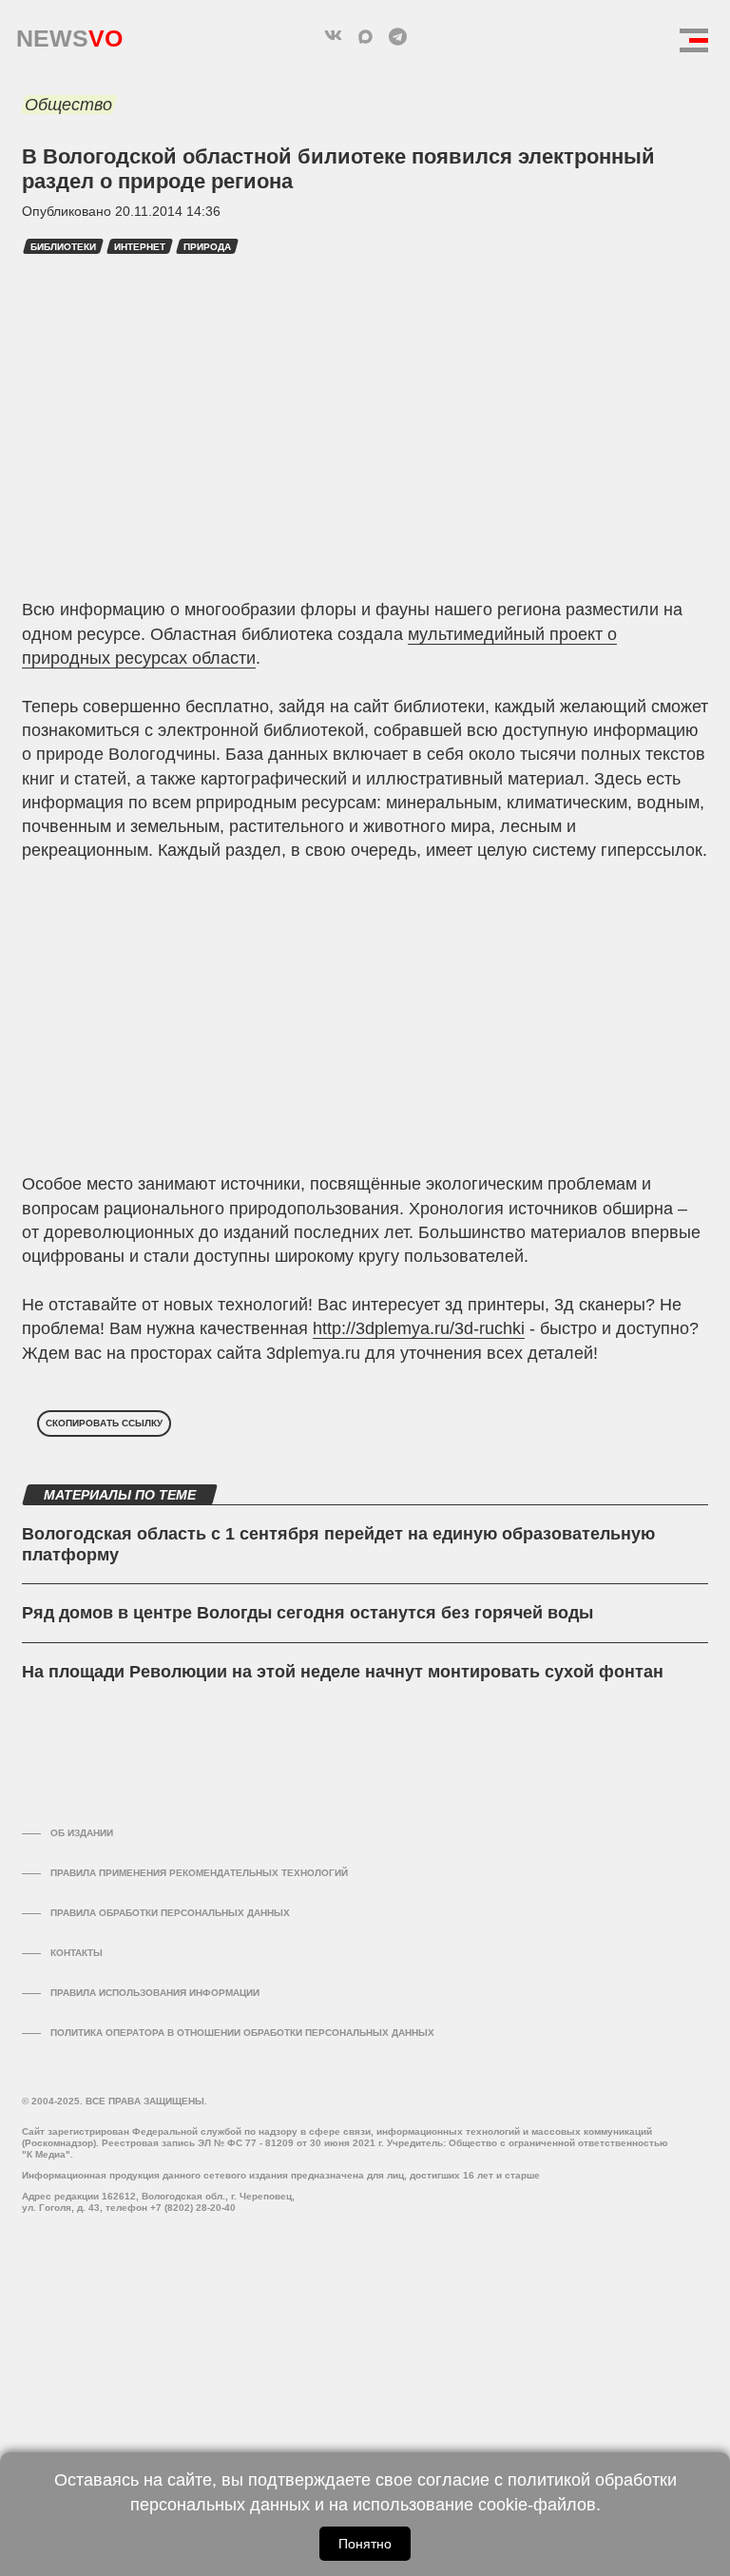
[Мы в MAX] (365, 36)
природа (207, 247)
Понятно (365, 2544)
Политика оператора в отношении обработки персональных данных (242, 2033)
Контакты (77, 1953)
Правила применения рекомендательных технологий (199, 1873)
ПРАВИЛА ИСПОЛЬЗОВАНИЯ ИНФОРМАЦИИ (155, 1993)
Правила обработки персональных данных (170, 1913)
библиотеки (63, 247)
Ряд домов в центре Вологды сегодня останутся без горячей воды (307, 1613)
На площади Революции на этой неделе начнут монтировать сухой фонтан (343, 1672)
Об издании (82, 1833)
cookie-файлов (537, 2505)
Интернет (140, 247)
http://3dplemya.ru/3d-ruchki (419, 1328)
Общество (68, 105)
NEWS (69, 34)
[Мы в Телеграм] (397, 36)
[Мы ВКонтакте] (333, 36)
